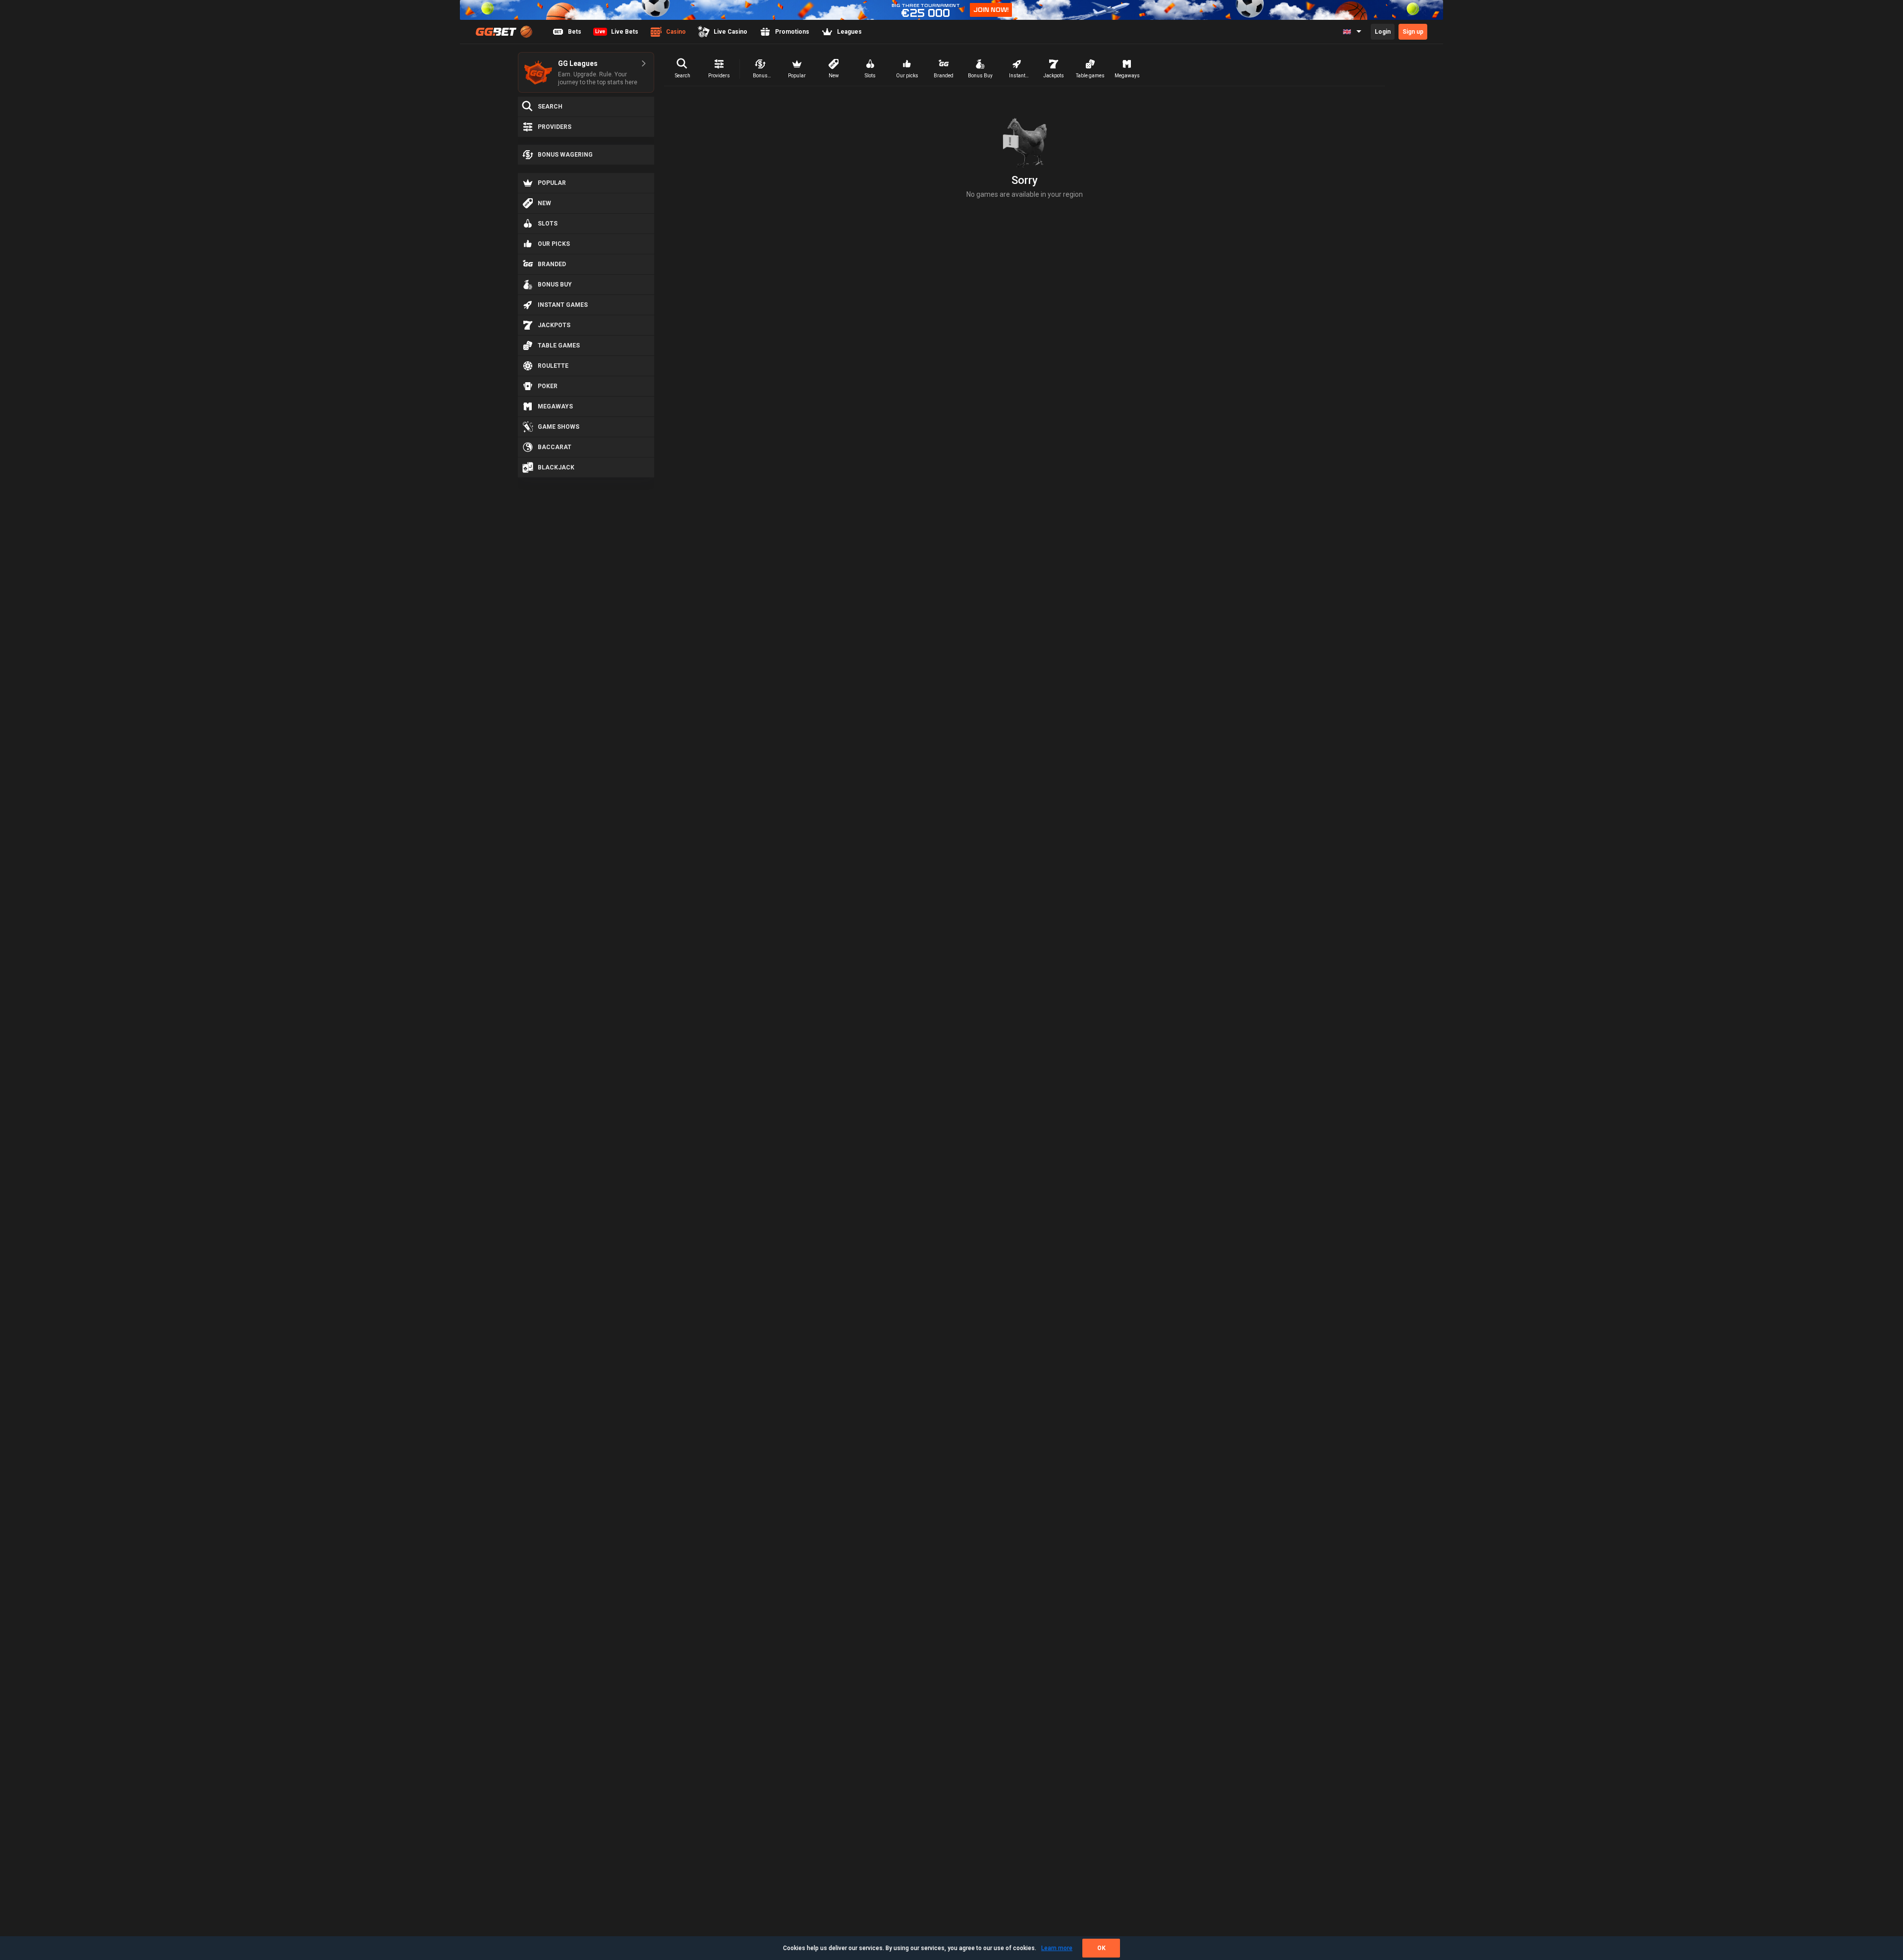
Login (1383, 32)
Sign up (1413, 32)
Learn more (1057, 1948)
